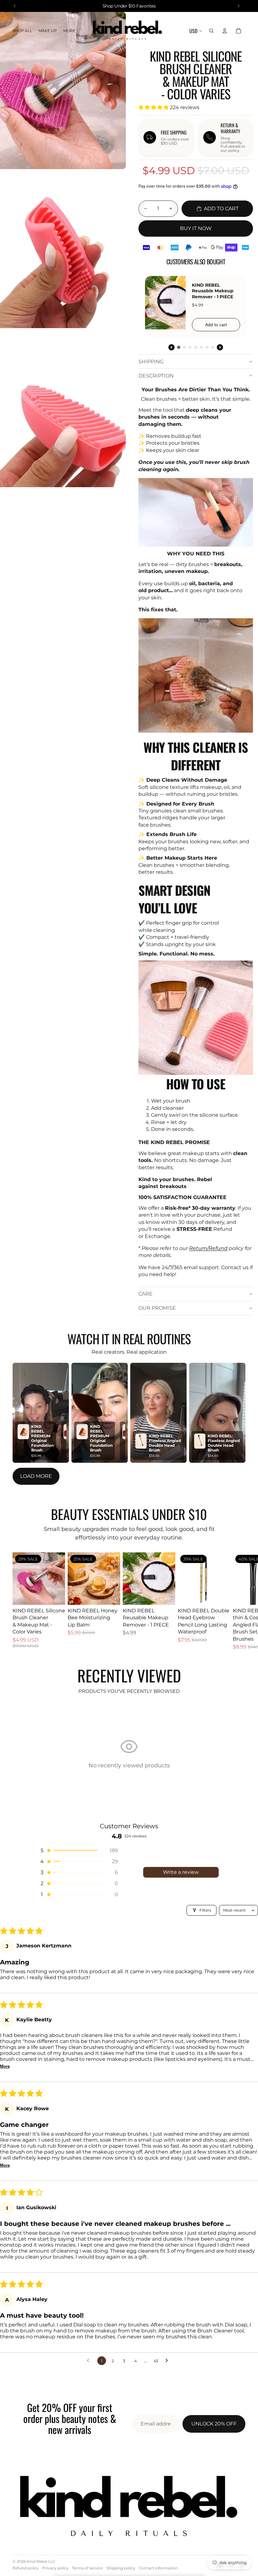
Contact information (158, 2568)
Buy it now (196, 228)
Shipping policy (121, 2568)
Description (156, 376)
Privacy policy (55, 2568)
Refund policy (26, 2568)
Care (146, 1294)
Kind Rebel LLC (41, 2561)
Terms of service (87, 2568)
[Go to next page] (168, 2361)
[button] (154, 107)
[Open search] (211, 31)
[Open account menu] (225, 31)
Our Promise (157, 1308)
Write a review (181, 1872)
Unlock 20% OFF (214, 2424)
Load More (36, 1476)
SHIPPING (151, 362)
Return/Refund (208, 1248)
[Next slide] (238, 1601)
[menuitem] (69, 31)
